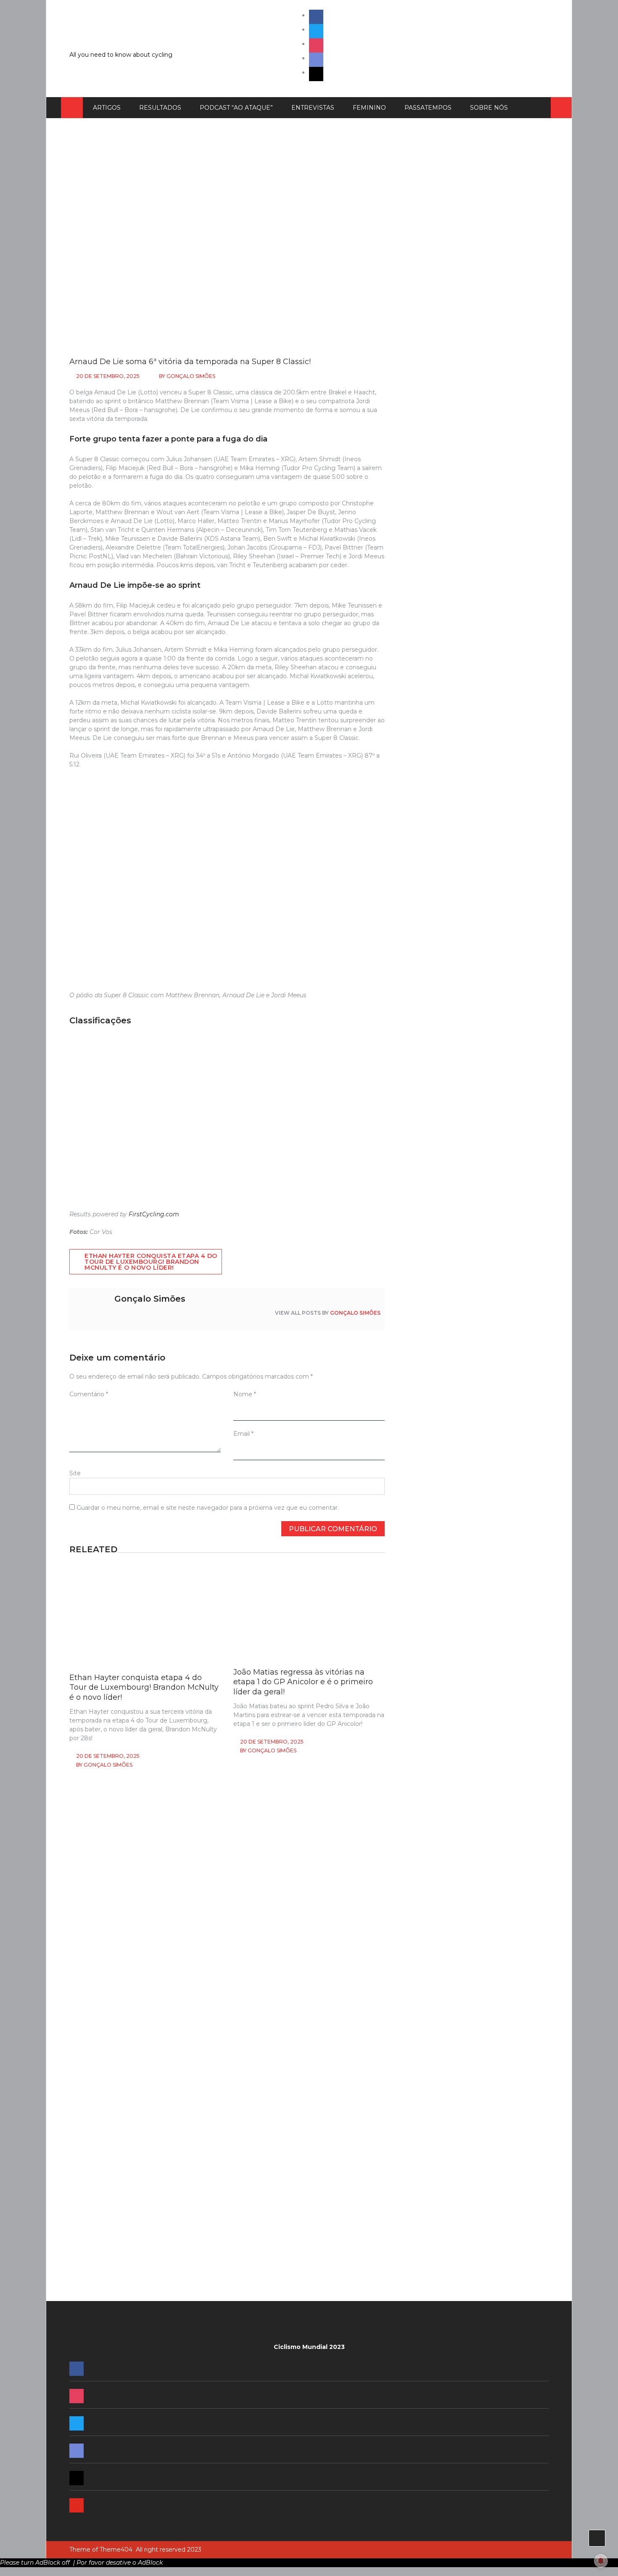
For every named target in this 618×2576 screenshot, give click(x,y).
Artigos (107, 108)
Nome (245, 1394)
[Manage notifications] (601, 2561)
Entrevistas (313, 108)
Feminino (369, 108)
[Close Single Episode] (468, 645)
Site (75, 1473)
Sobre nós (489, 108)
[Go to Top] (597, 2538)
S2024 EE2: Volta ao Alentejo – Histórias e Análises (471, 1318)
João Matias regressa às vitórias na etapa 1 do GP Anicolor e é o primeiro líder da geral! (303, 1682)
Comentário (89, 1394)
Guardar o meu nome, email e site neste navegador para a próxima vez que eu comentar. (208, 1508)
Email (243, 1434)
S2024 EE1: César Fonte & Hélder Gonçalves (462, 1415)
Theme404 (116, 2550)
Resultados (160, 108)
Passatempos (428, 108)
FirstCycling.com (154, 1214)
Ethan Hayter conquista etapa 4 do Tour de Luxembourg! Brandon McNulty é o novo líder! (151, 1262)
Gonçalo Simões (191, 376)
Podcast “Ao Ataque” (236, 108)
